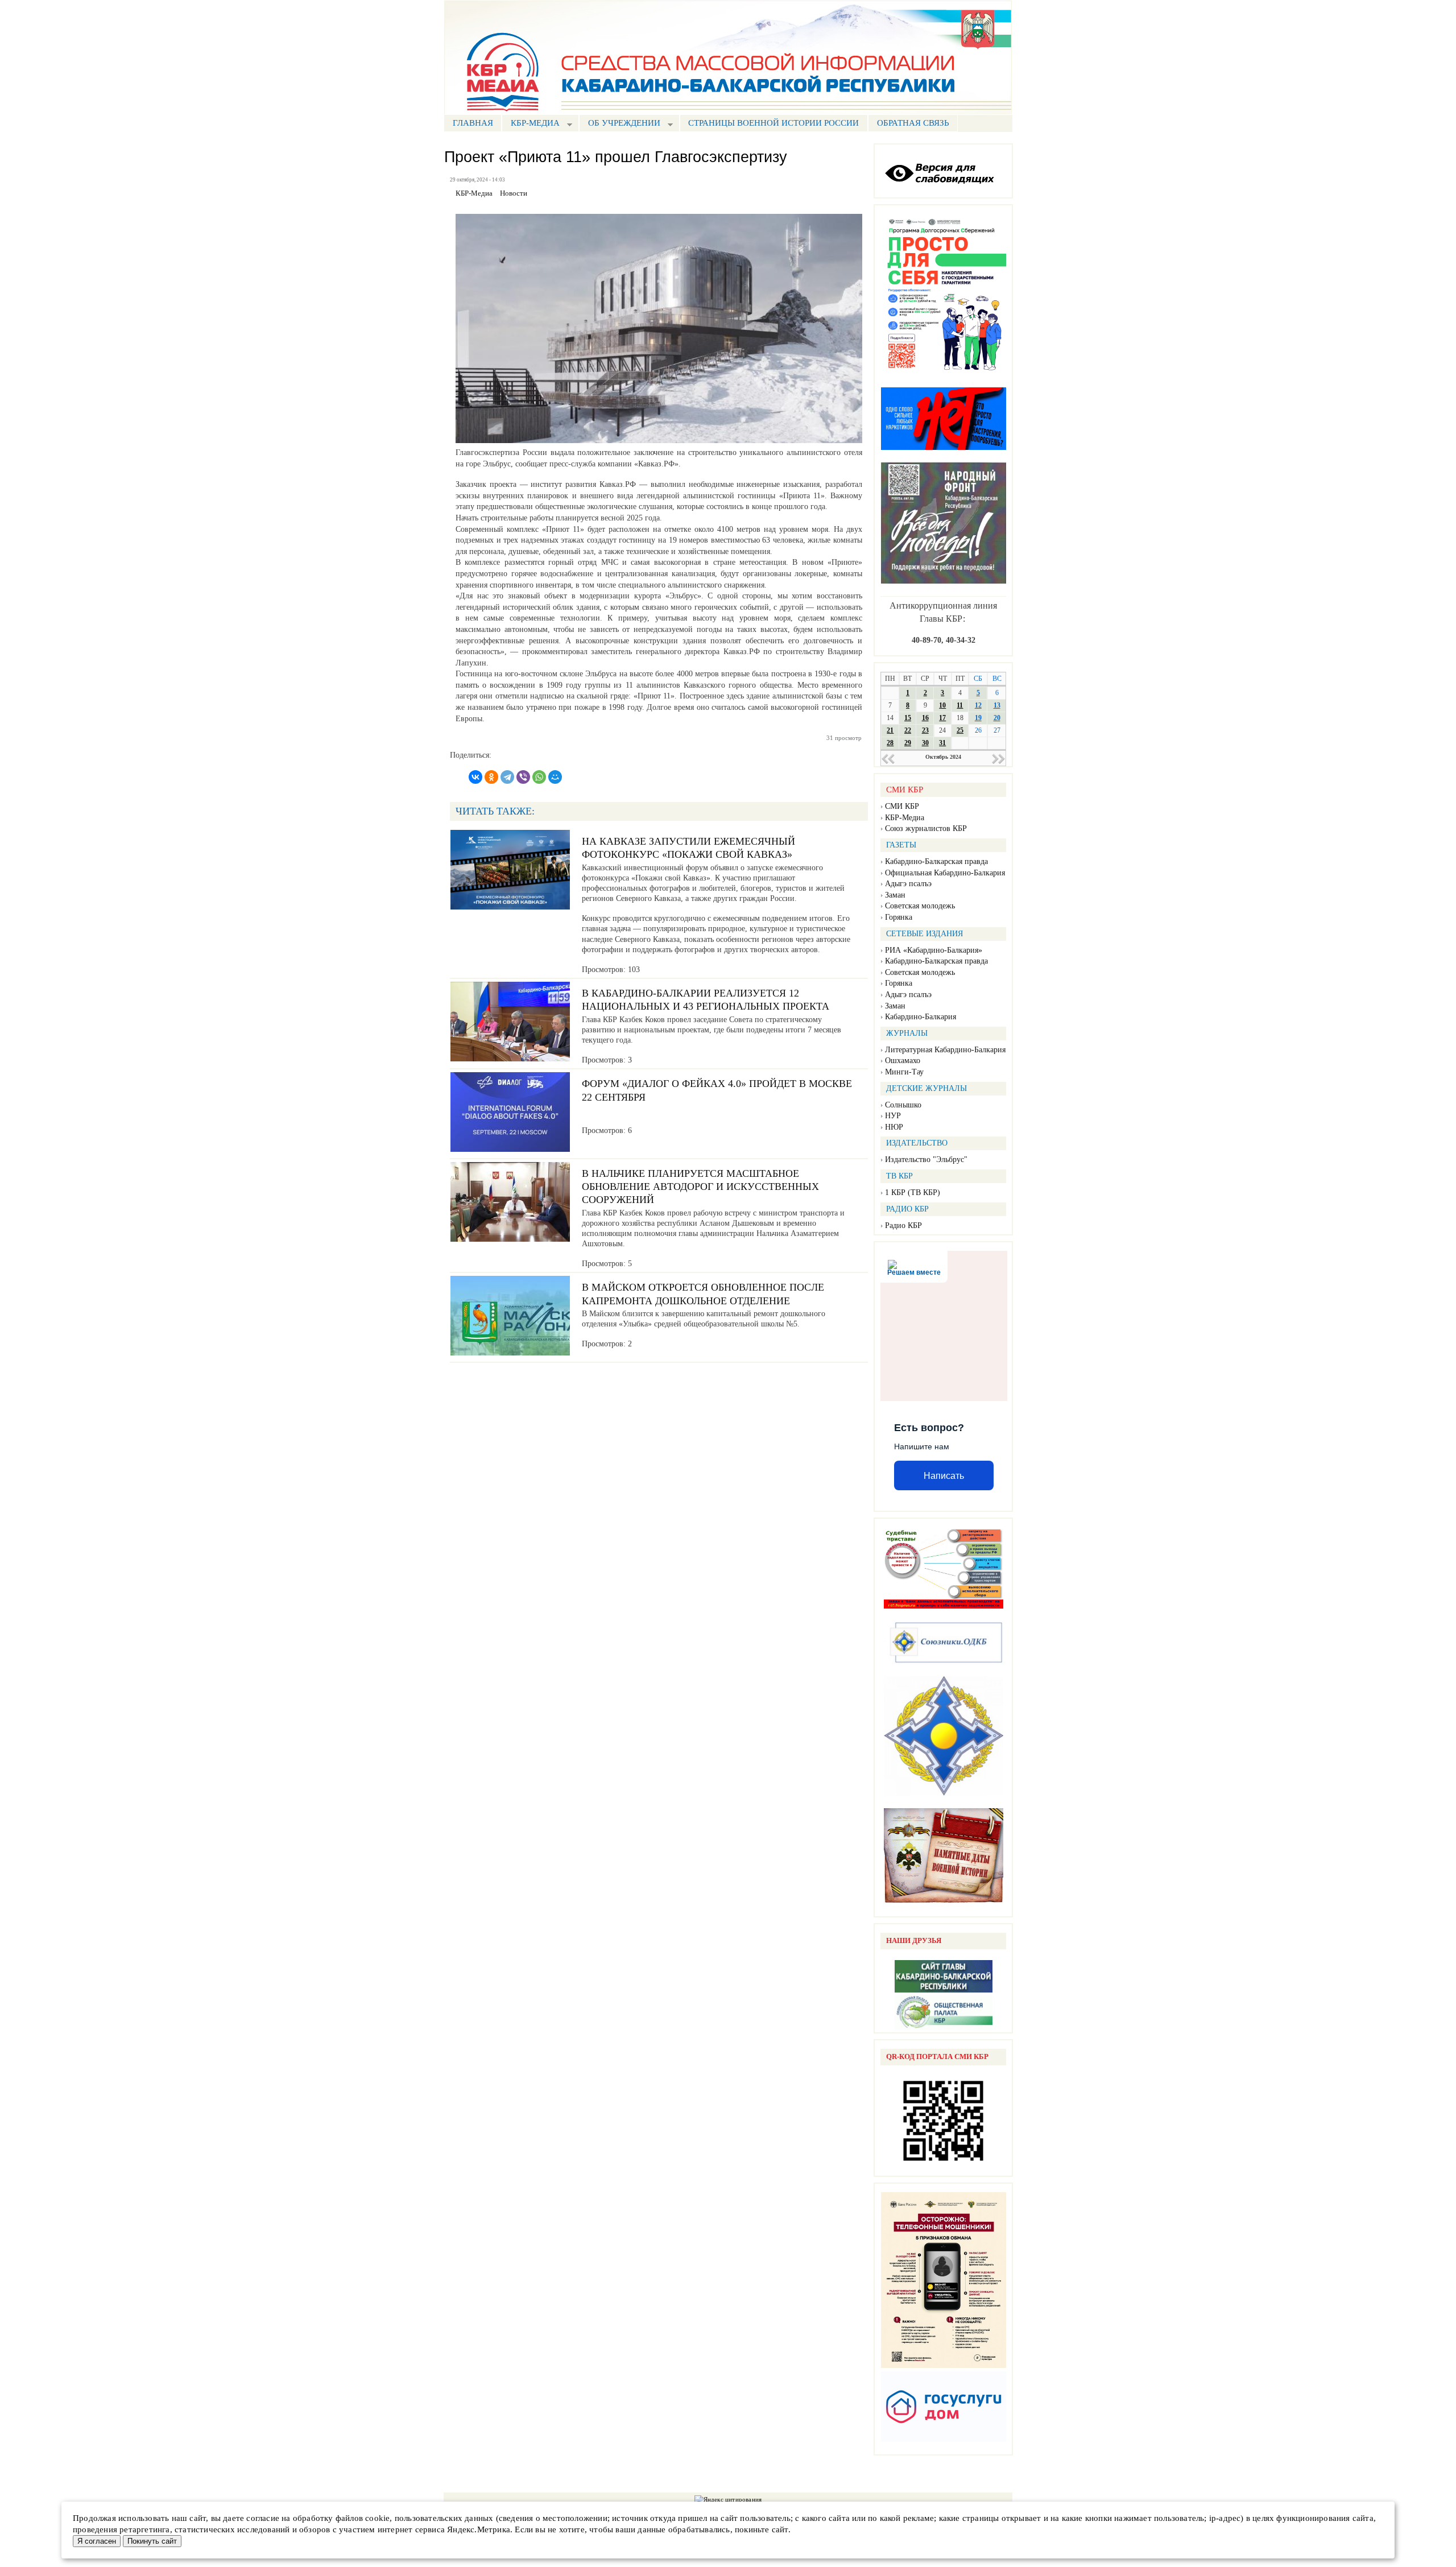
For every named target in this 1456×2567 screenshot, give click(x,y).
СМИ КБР (902, 806)
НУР (893, 1116)
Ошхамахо (903, 1061)
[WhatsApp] (539, 777)
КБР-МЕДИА (531, 124)
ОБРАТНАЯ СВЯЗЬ (913, 123)
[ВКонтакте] (475, 777)
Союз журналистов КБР (926, 828)
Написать (944, 1476)
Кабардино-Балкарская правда (936, 861)
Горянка (899, 917)
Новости (514, 193)
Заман (895, 895)
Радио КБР (903, 1225)
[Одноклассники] (491, 777)
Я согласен (97, 2541)
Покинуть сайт (152, 2541)
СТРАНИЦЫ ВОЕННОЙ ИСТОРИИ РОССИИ (773, 123)
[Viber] (523, 777)
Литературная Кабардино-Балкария (945, 1050)
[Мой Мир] (555, 777)
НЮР (894, 1127)
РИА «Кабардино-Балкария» (934, 950)
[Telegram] (507, 777)
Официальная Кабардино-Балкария (945, 873)
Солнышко (903, 1105)
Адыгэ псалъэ (908, 884)
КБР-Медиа (905, 818)
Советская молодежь (920, 906)
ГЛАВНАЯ (473, 123)
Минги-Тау (904, 1072)
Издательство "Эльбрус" (926, 1160)
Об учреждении (620, 124)
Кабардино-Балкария (921, 1017)
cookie (377, 2518)
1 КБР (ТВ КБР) (913, 1192)
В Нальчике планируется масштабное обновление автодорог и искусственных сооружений (700, 1187)
